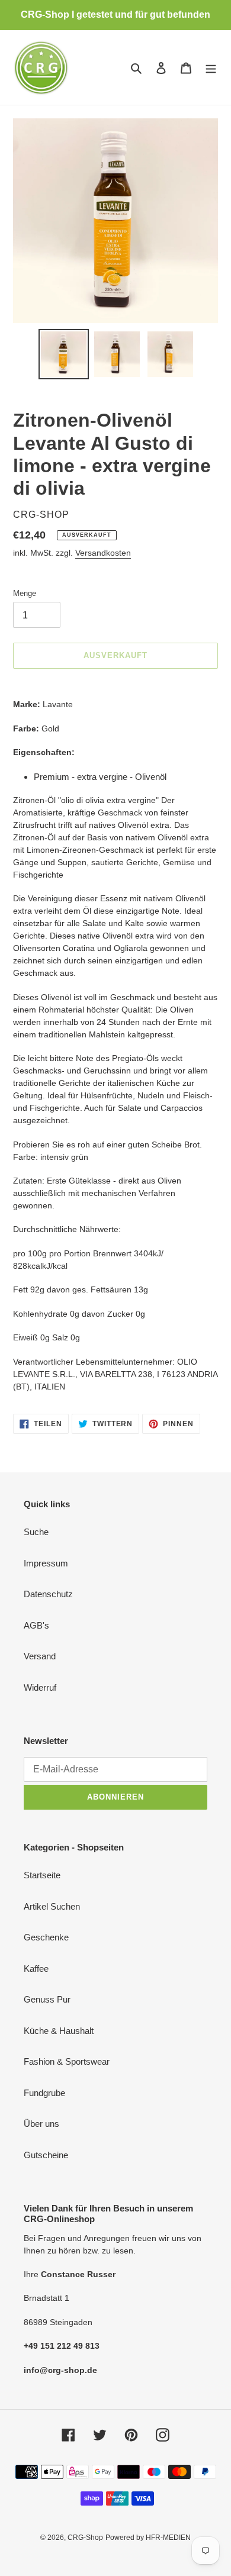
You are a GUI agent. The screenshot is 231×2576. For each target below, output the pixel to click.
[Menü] (211, 68)
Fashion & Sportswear (67, 2061)
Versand (40, 1656)
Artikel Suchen (52, 1906)
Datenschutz (48, 1594)
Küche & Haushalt (59, 2031)
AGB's (36, 1625)
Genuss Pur (47, 1999)
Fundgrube (44, 2093)
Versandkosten (103, 553)
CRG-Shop (85, 2538)
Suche (36, 1532)
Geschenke (46, 1937)
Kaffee (36, 1969)
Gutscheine (46, 2155)
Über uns (41, 2124)
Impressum (46, 1563)
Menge (25, 593)
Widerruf (40, 1687)
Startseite (42, 1875)
